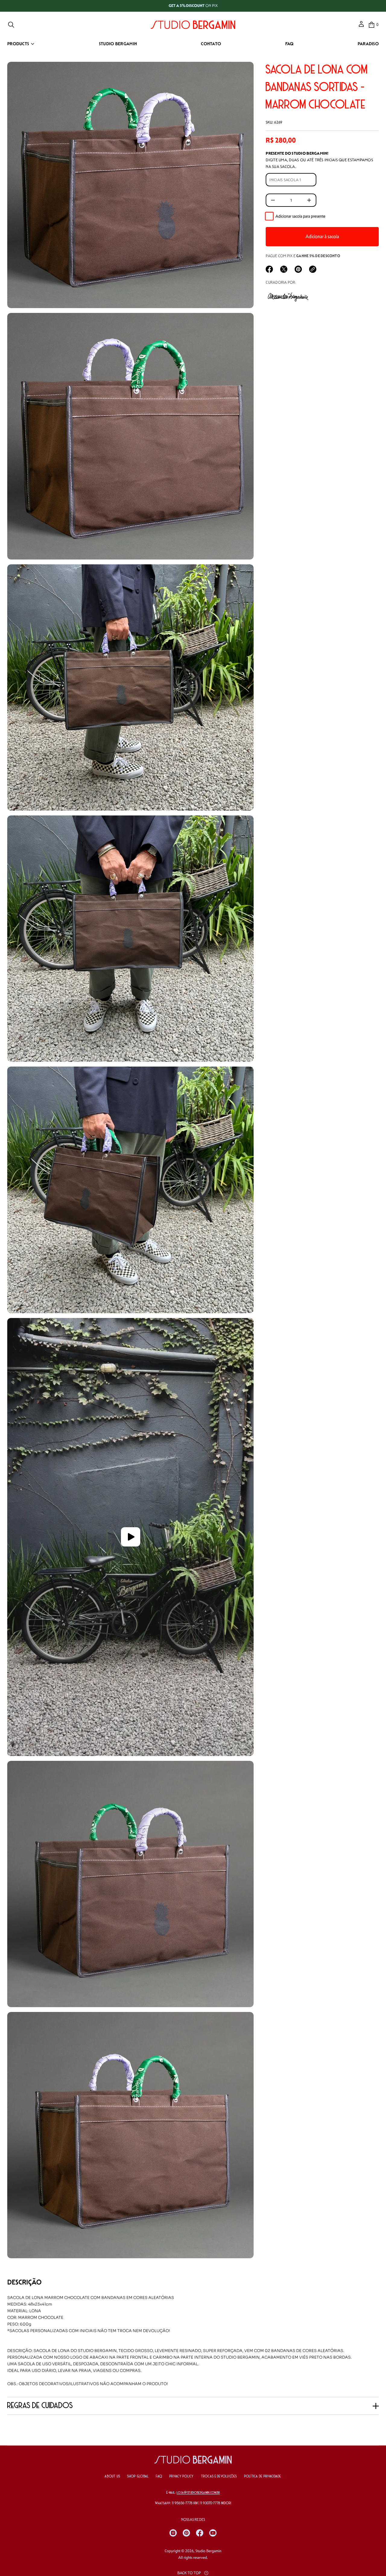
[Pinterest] (186, 2533)
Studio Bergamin (208, 2551)
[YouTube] (213, 2533)
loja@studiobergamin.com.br (198, 2493)
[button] (11, 25)
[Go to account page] (361, 26)
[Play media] (130, 1537)
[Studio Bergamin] (193, 25)
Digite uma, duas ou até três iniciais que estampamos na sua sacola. (319, 160)
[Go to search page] (11, 25)
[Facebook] (200, 2533)
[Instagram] (173, 2533)
